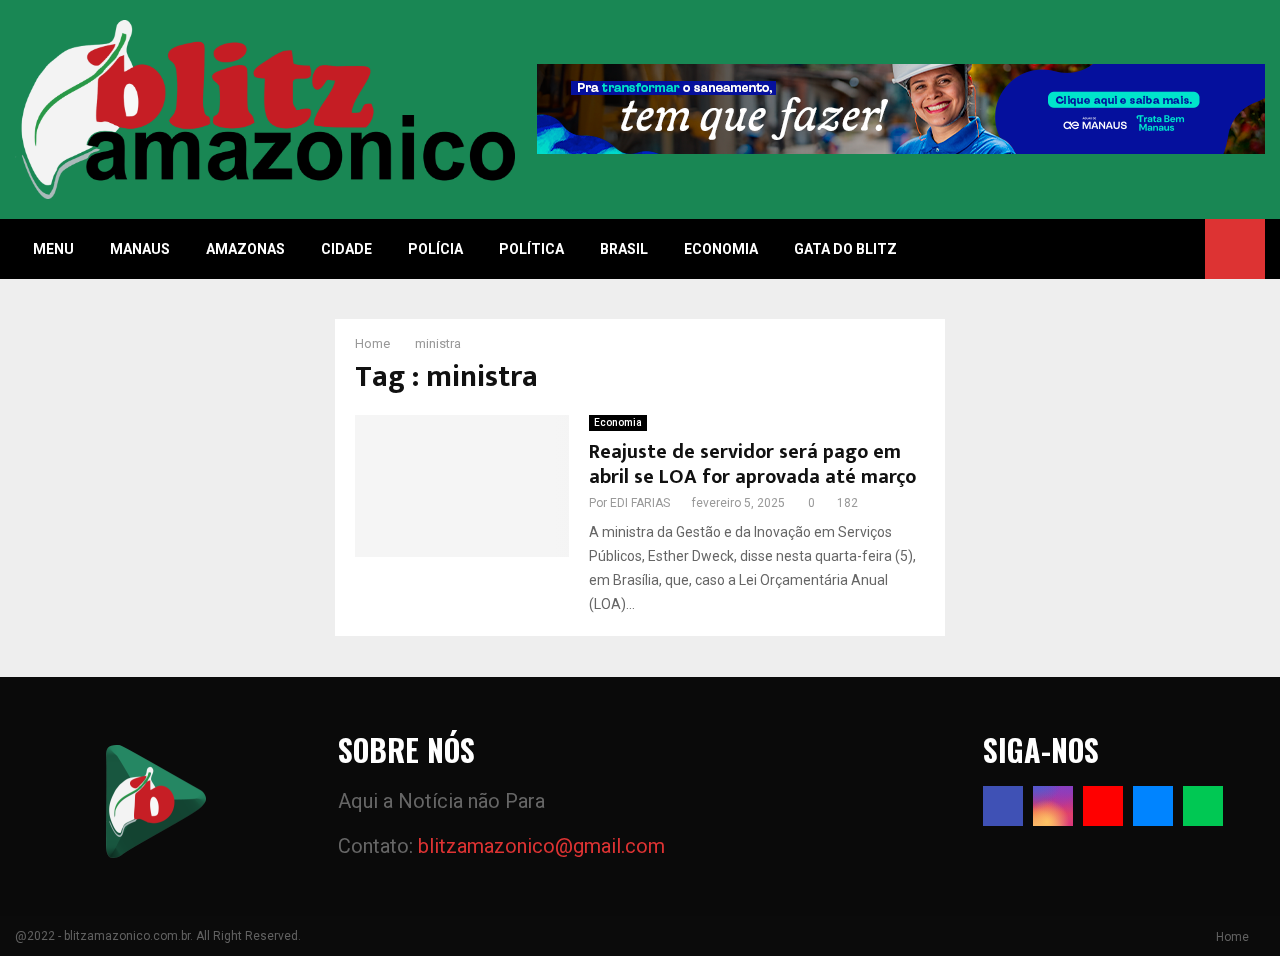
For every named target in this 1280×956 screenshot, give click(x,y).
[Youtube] (1103, 806)
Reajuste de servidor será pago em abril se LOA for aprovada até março (752, 464)
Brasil (624, 249)
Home (1232, 937)
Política (531, 249)
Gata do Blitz (845, 249)
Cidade (346, 249)
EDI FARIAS (640, 503)
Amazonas (245, 249)
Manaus (140, 249)
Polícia (435, 249)
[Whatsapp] (1203, 806)
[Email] (1153, 806)
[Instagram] (1053, 806)
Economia (721, 249)
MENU (53, 249)
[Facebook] (1003, 806)
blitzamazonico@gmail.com (541, 846)
